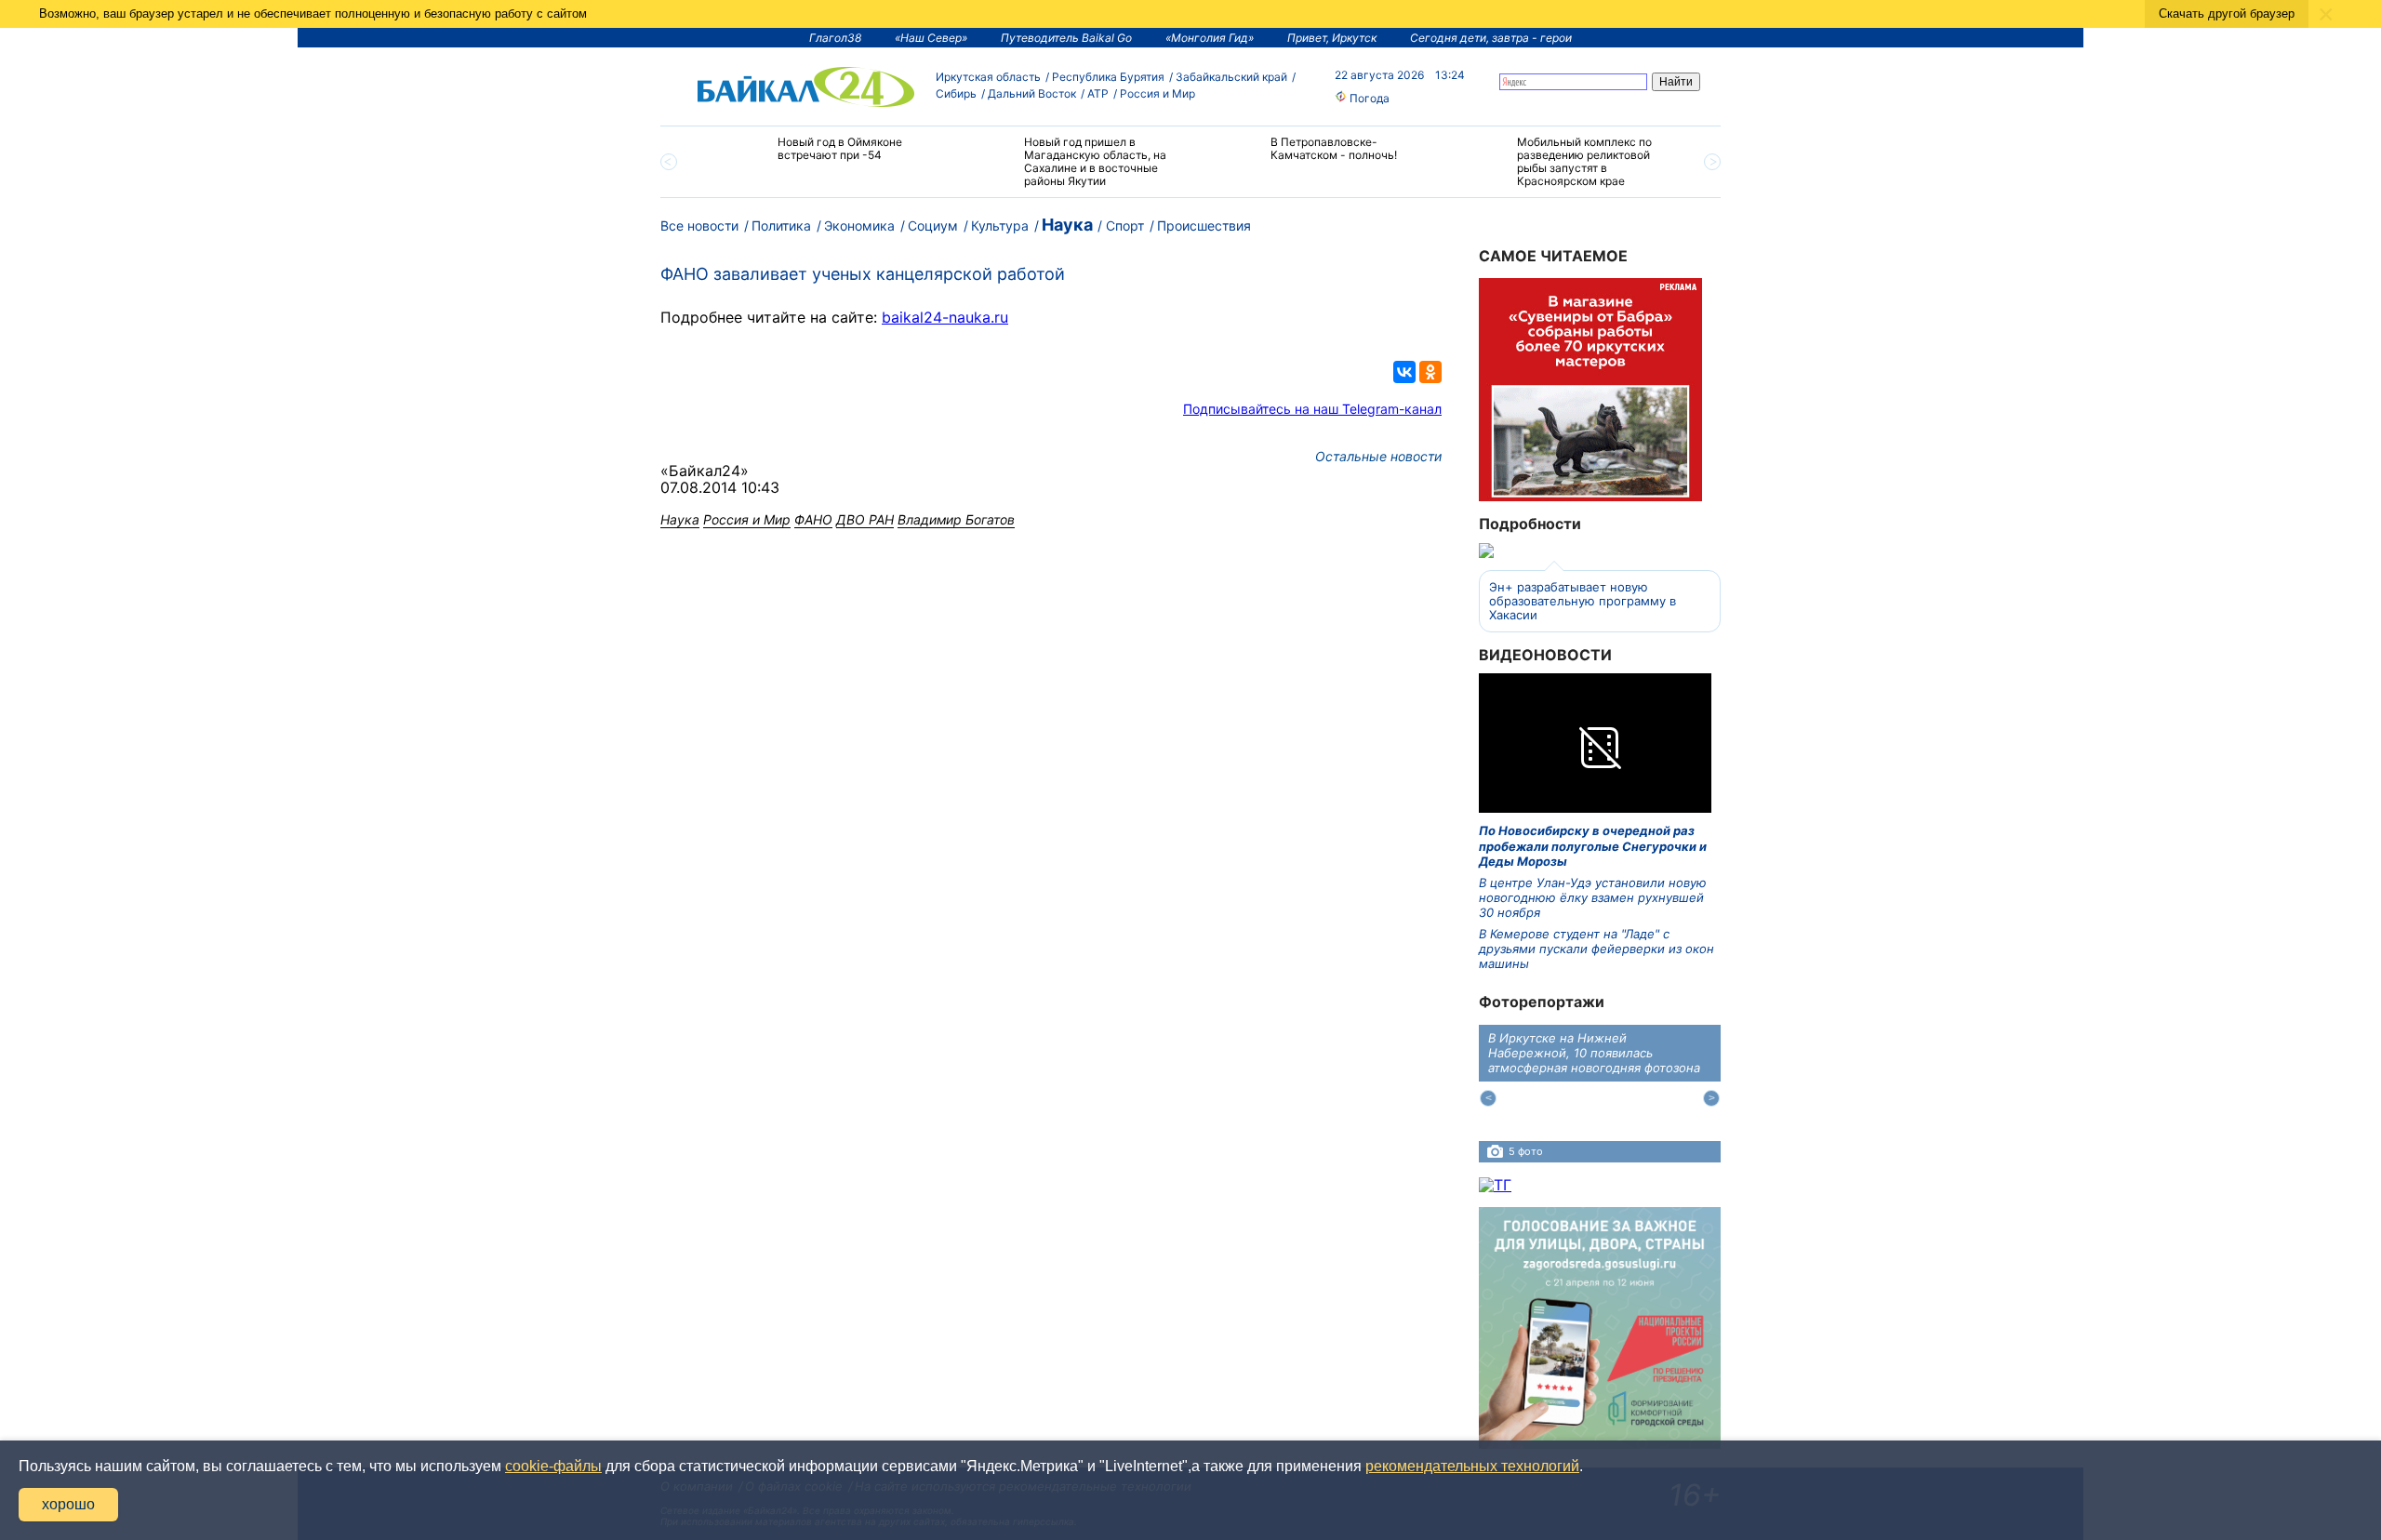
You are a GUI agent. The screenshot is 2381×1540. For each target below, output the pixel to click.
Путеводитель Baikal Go (1066, 38)
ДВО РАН (865, 519)
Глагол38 (835, 38)
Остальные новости (1378, 456)
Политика (781, 226)
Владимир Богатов (956, 519)
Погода (1368, 98)
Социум (933, 226)
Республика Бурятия (1108, 77)
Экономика (859, 226)
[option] (821, 157)
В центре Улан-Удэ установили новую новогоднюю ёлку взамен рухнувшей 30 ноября (1593, 898)
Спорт (1125, 226)
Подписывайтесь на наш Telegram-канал (1312, 409)
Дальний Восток (1032, 93)
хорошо (68, 1504)
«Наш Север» (931, 38)
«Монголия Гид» (1210, 38)
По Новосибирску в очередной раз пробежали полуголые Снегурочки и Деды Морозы (1593, 846)
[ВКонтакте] (1404, 372)
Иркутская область (988, 77)
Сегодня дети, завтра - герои (1491, 38)
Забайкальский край (1231, 77)
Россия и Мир (1157, 93)
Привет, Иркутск (1332, 38)
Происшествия (1204, 226)
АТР (1098, 93)
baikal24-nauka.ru (945, 317)
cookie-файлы (553, 1466)
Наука (1067, 225)
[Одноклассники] (1430, 372)
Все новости (699, 226)
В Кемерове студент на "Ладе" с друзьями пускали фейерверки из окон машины (1596, 949)
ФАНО (813, 519)
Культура (1000, 226)
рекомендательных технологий (1472, 1466)
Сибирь (956, 93)
